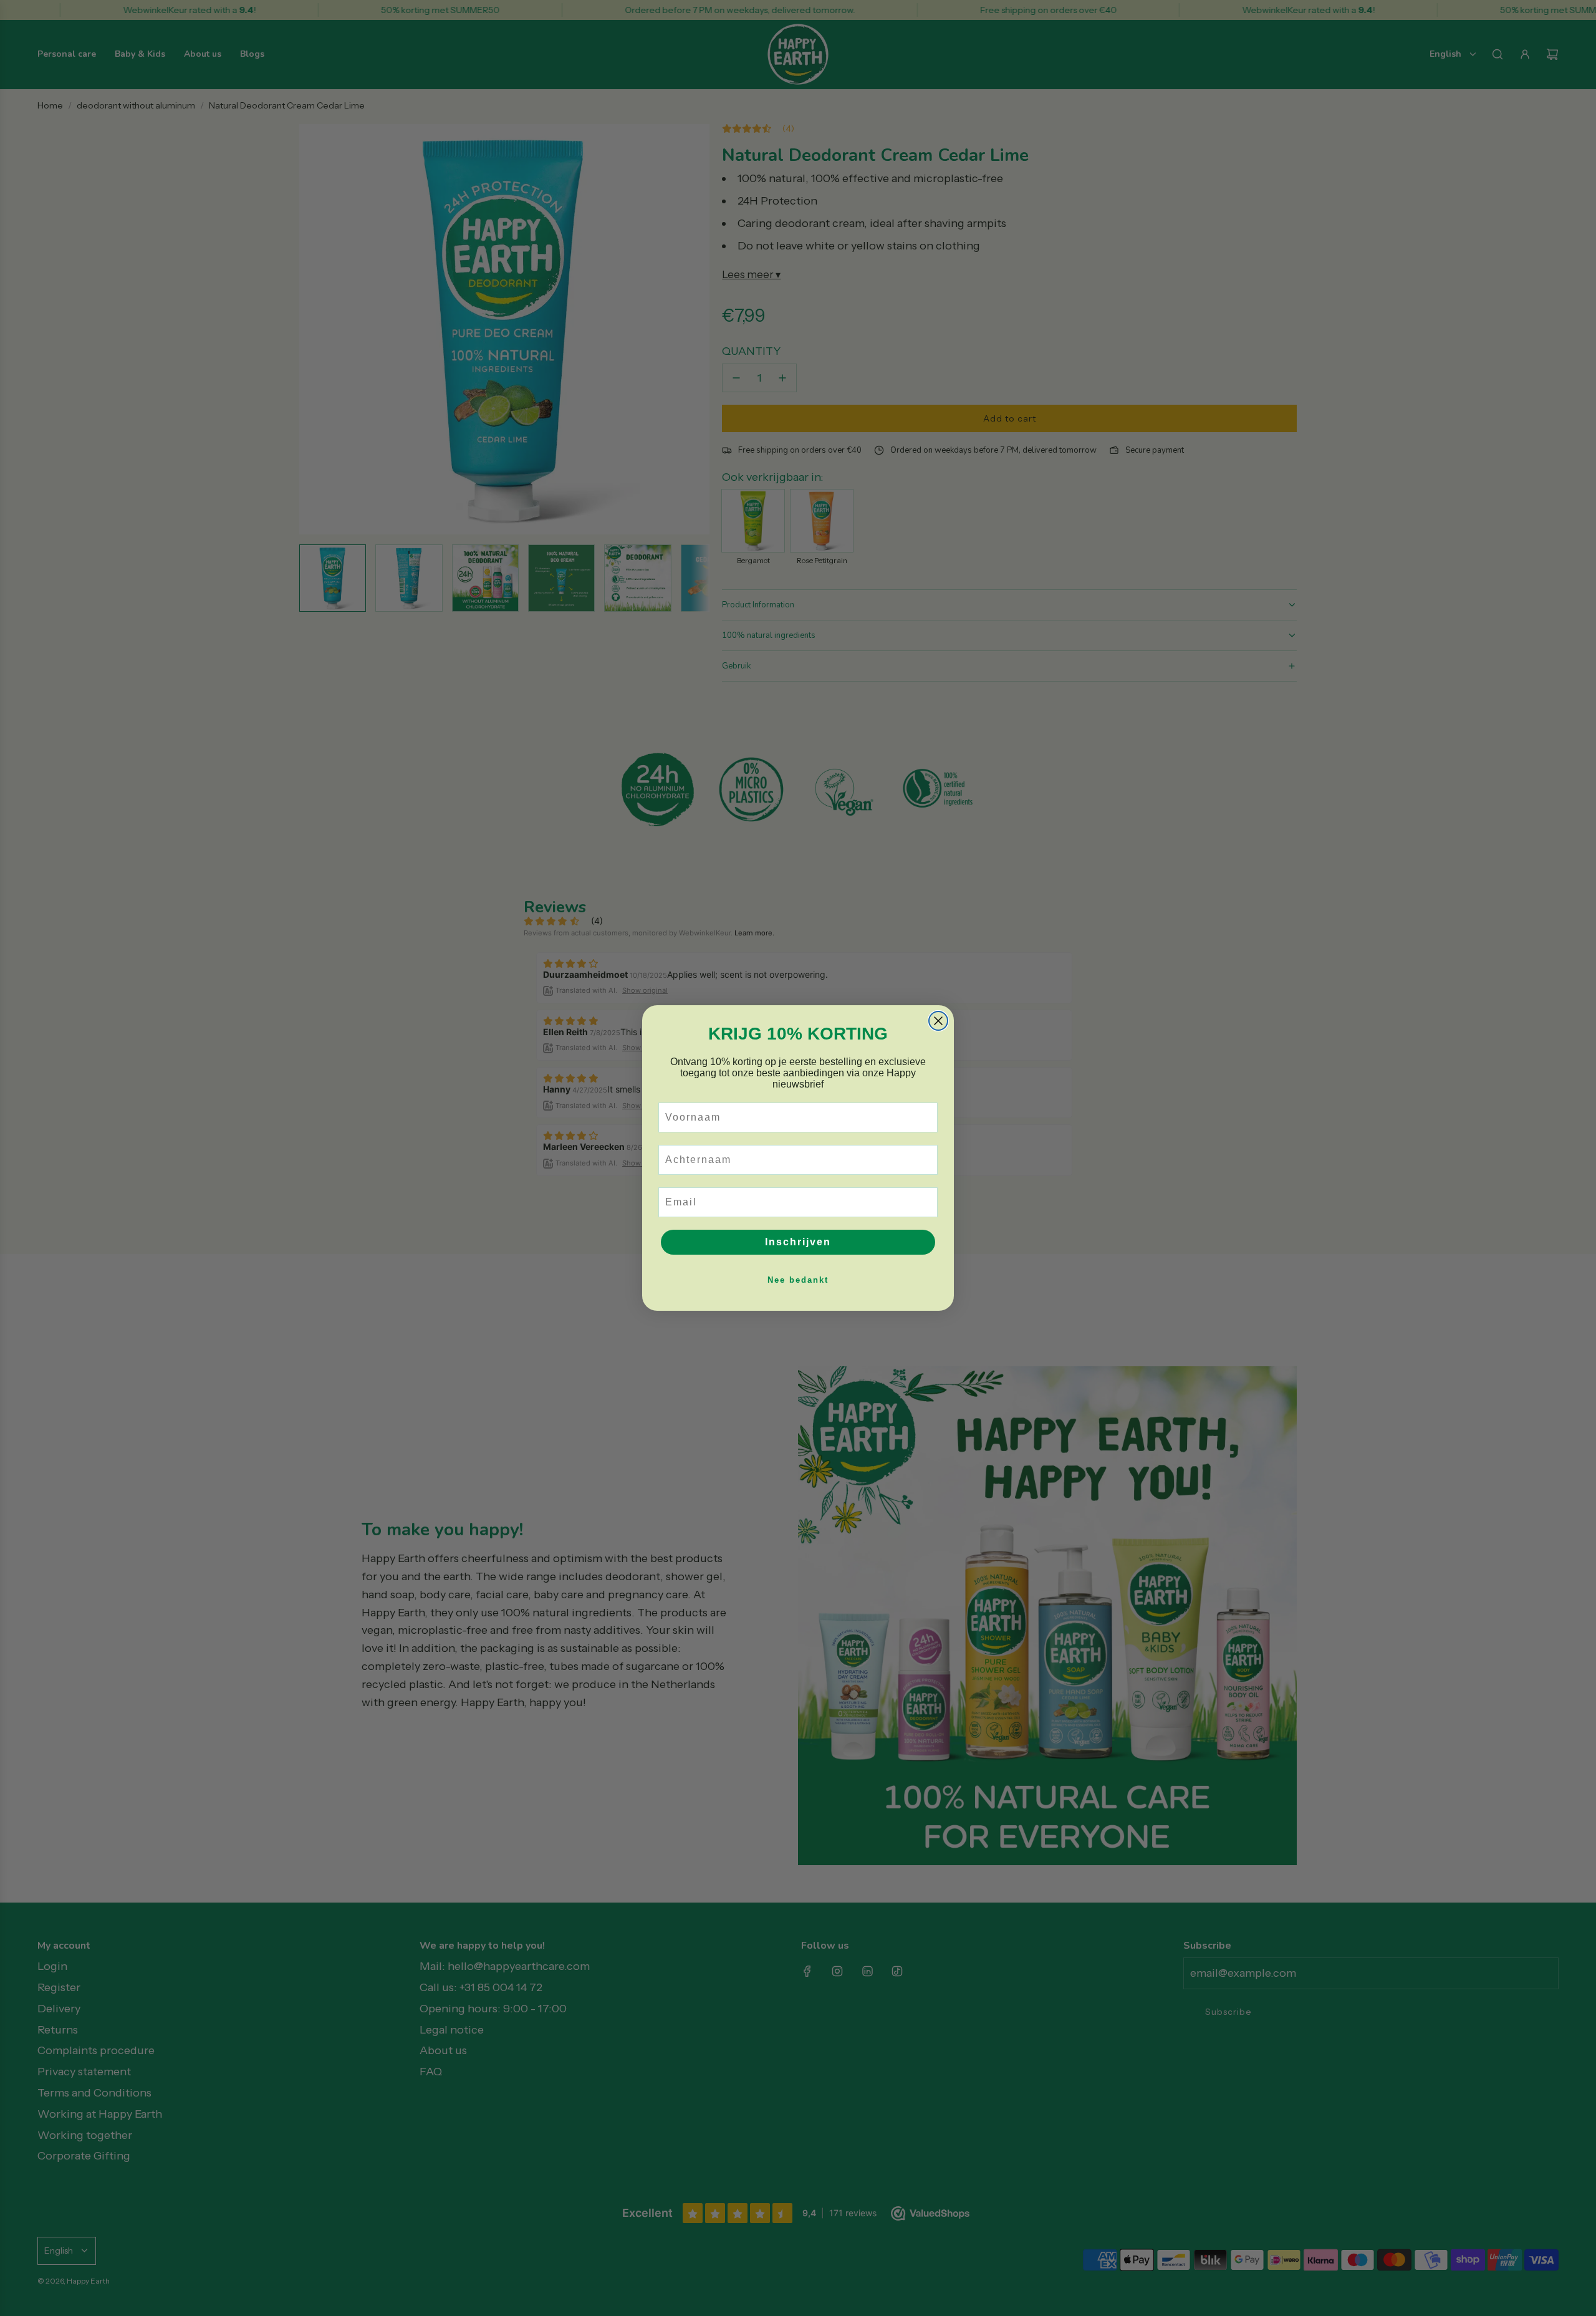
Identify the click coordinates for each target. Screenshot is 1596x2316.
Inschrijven (798, 1242)
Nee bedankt (798, 1280)
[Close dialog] (938, 1021)
